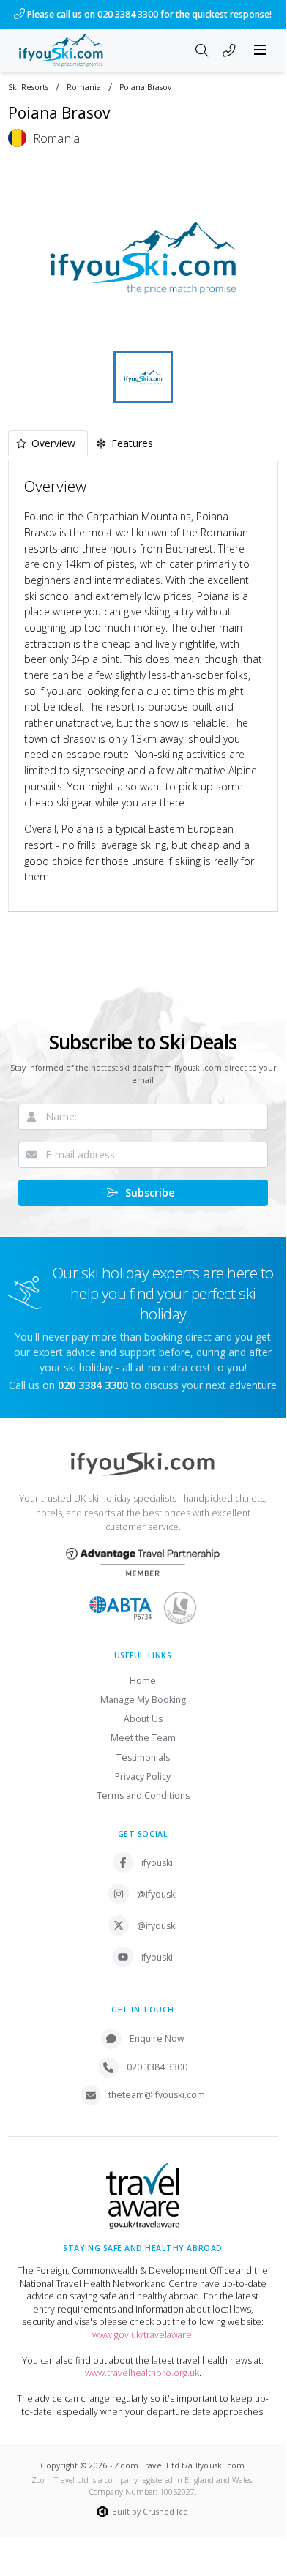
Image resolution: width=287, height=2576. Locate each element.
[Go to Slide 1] (143, 377)
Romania (84, 87)
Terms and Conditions (143, 1796)
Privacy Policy (143, 1776)
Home (143, 1681)
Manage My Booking (143, 1700)
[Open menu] (261, 50)
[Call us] (229, 51)
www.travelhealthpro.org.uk (142, 2373)
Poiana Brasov (145, 87)
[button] (143, 258)
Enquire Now (157, 2038)
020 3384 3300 (157, 2067)
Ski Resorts (28, 87)
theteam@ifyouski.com (157, 2095)
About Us (143, 1719)
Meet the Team (143, 1738)
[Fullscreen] (258, 329)
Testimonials (143, 1757)
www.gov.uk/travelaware (142, 2335)
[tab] (48, 443)
